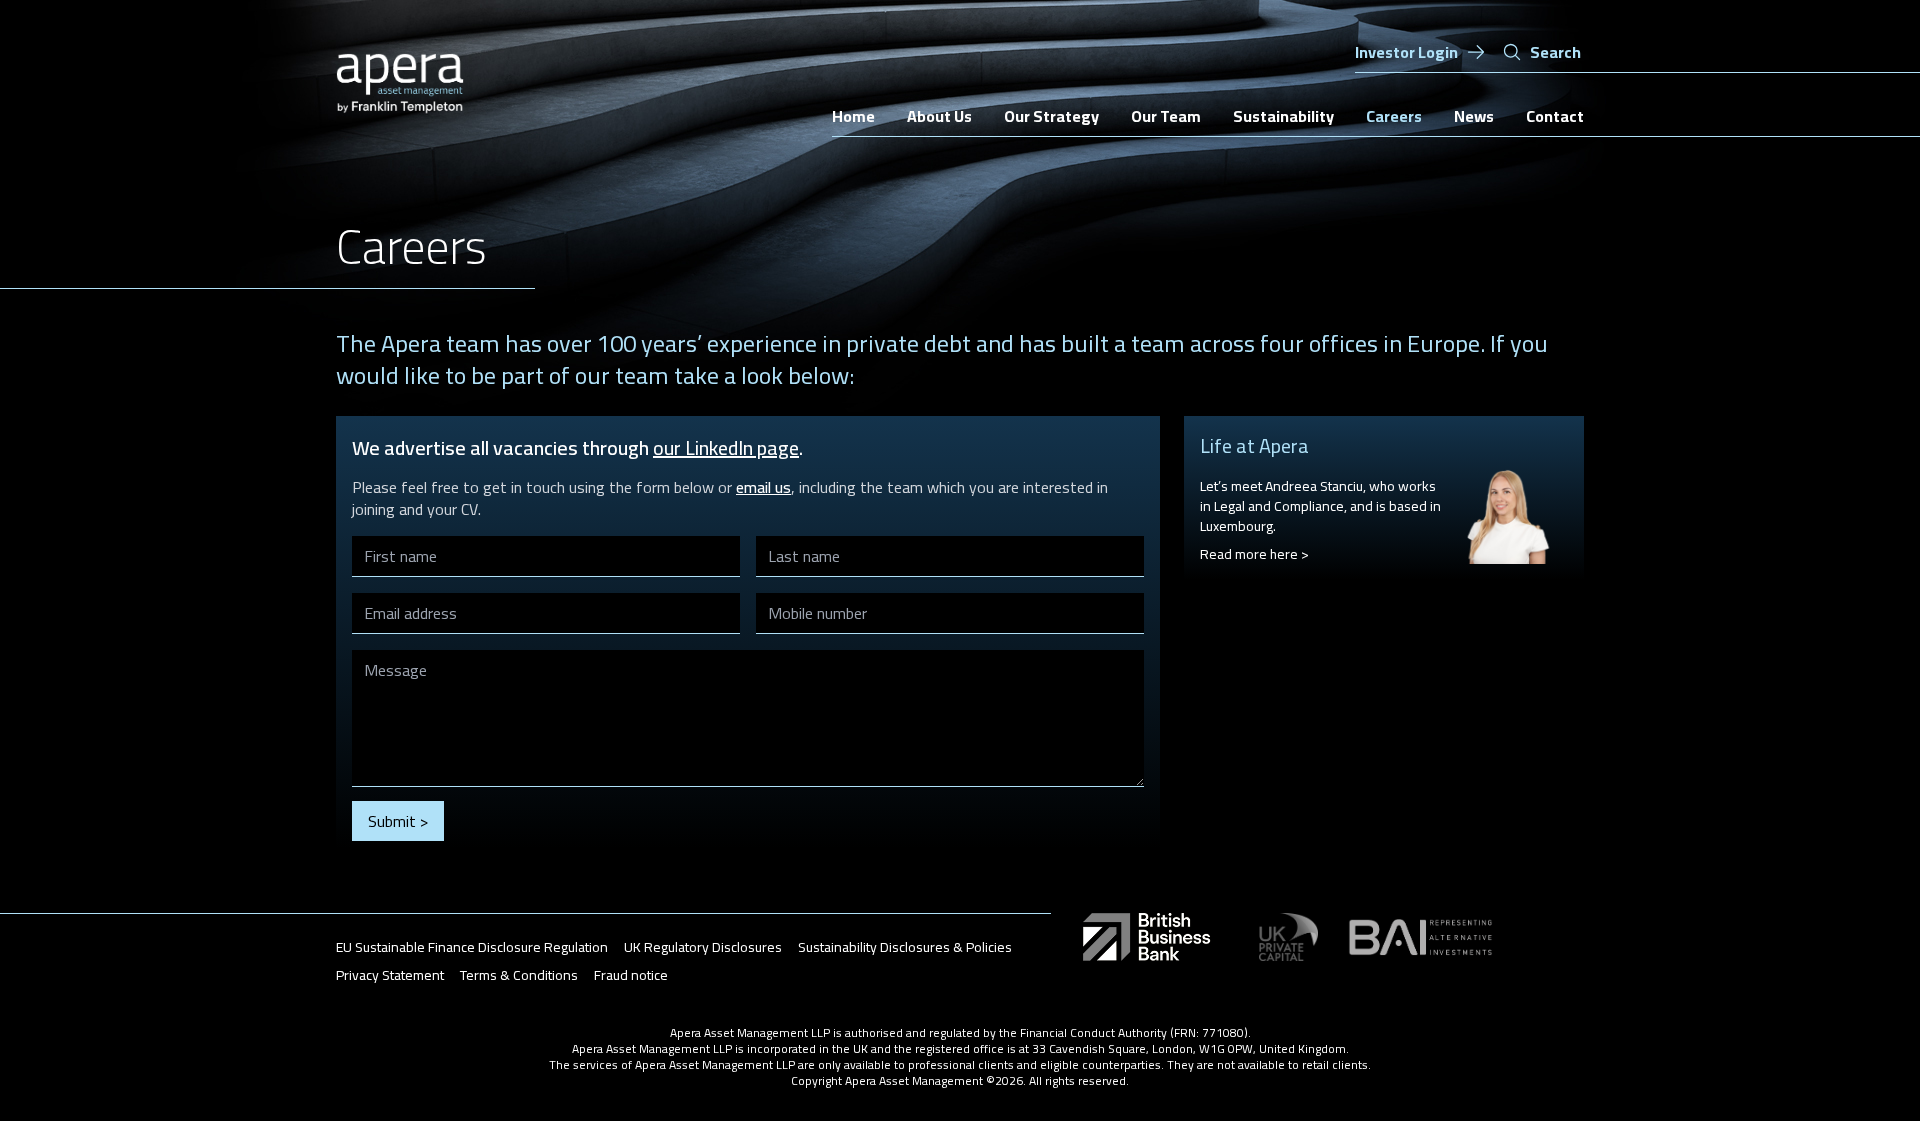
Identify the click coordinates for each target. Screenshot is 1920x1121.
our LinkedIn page (726, 447)
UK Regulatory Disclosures (703, 947)
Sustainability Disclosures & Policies (905, 947)
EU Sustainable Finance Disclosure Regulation (472, 947)
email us (763, 487)
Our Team (1166, 116)
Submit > (398, 821)
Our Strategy (1051, 116)
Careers (1394, 116)
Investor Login (1406, 52)
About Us (939, 116)
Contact (1555, 116)
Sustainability (1283, 116)
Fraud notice (631, 975)
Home (853, 116)
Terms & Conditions (519, 975)
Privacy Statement (390, 975)
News (1474, 116)
